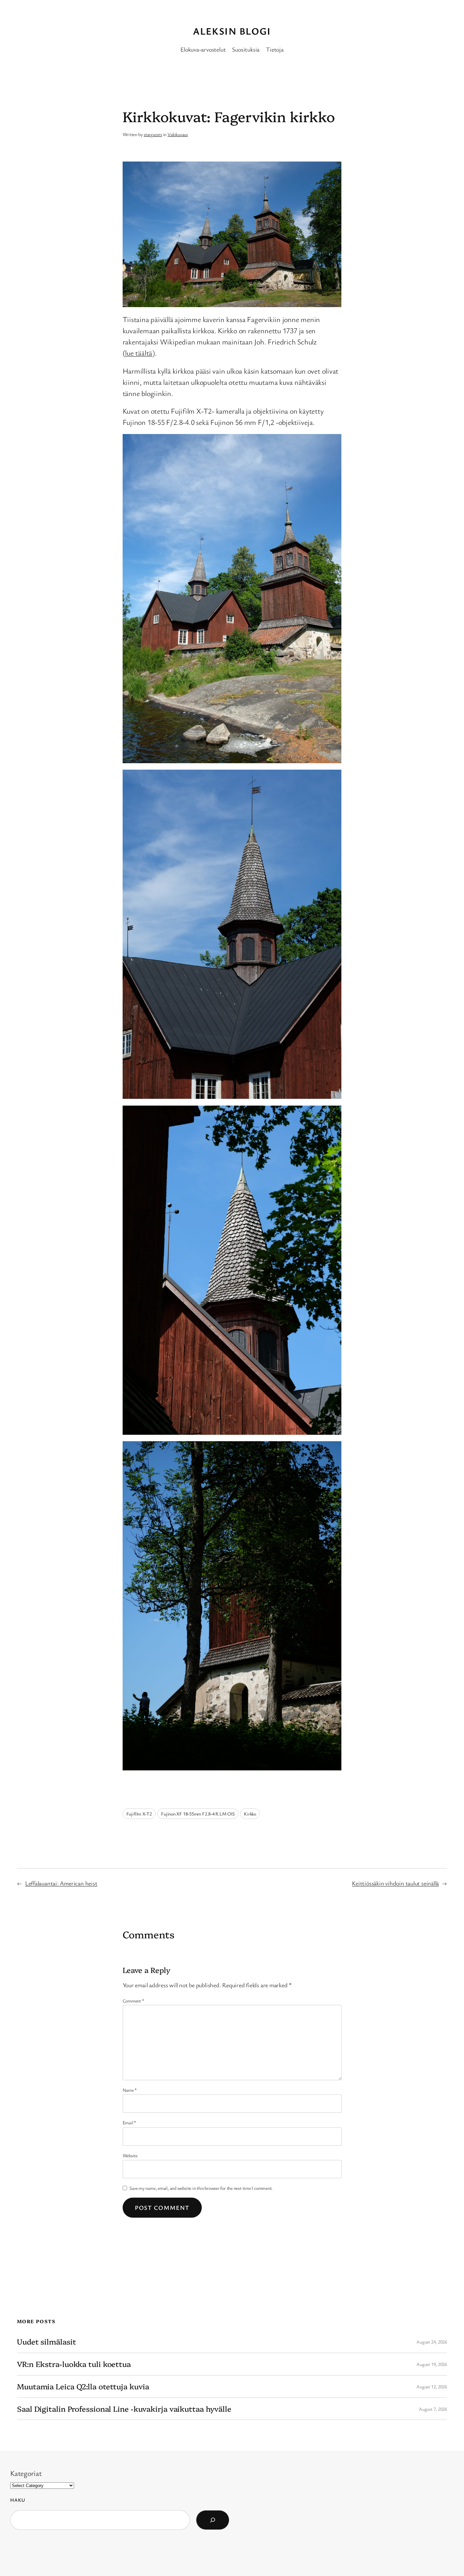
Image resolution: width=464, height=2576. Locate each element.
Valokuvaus (178, 134)
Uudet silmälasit (46, 2342)
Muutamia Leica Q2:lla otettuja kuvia (83, 2386)
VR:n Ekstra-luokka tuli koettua (74, 2364)
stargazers (153, 134)
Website (130, 2155)
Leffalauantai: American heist (61, 1883)
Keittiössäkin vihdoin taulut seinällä (395, 1883)
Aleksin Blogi (232, 31)
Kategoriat (26, 2473)
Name (130, 2090)
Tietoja (275, 49)
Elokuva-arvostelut (203, 49)
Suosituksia (246, 49)
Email (129, 2122)
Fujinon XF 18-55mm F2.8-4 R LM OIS (198, 1814)
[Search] (213, 2520)
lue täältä (139, 353)
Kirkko (250, 1814)
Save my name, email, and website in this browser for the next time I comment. (201, 2188)
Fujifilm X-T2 (139, 1814)
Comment (133, 2001)
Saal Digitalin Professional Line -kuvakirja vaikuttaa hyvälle (124, 2409)
